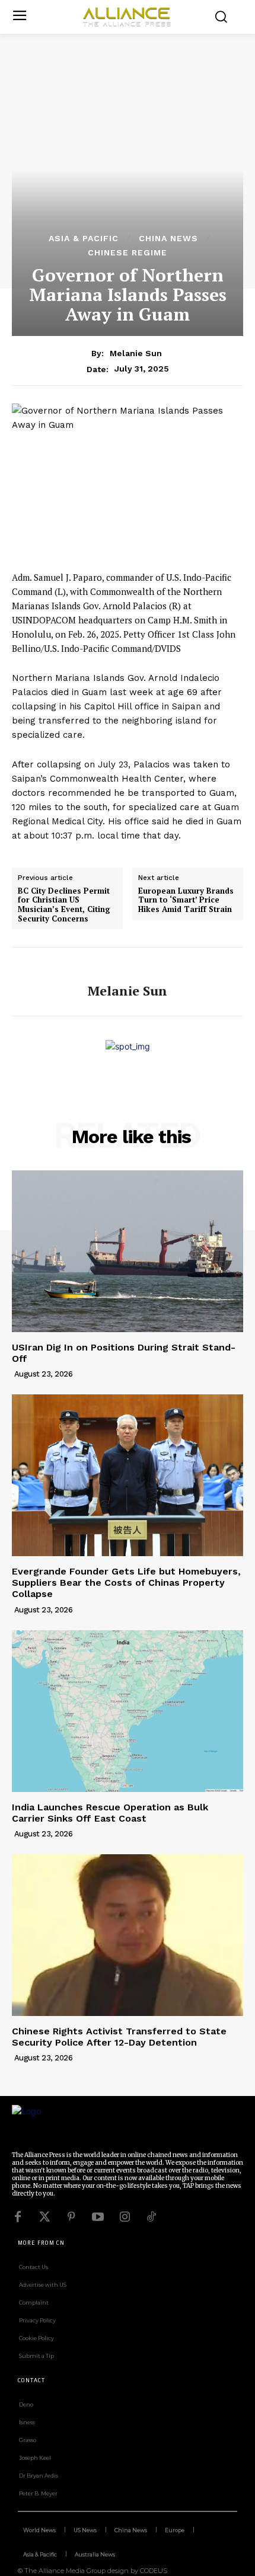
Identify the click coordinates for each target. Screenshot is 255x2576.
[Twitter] (44, 2217)
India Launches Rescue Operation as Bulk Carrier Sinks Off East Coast (110, 1813)
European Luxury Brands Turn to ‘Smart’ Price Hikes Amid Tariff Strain (186, 900)
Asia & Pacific (84, 238)
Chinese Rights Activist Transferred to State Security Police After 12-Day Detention (119, 2037)
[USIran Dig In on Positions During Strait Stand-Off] (128, 1251)
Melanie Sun (136, 353)
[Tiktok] (151, 2217)
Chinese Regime (128, 252)
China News (168, 238)
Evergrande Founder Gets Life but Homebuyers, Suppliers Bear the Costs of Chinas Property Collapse (126, 1583)
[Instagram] (125, 2217)
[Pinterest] (71, 2217)
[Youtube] (98, 2217)
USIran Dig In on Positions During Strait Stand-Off (124, 1353)
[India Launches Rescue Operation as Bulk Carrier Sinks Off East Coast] (128, 1711)
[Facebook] (18, 2217)
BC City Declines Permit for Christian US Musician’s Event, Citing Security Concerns (64, 905)
